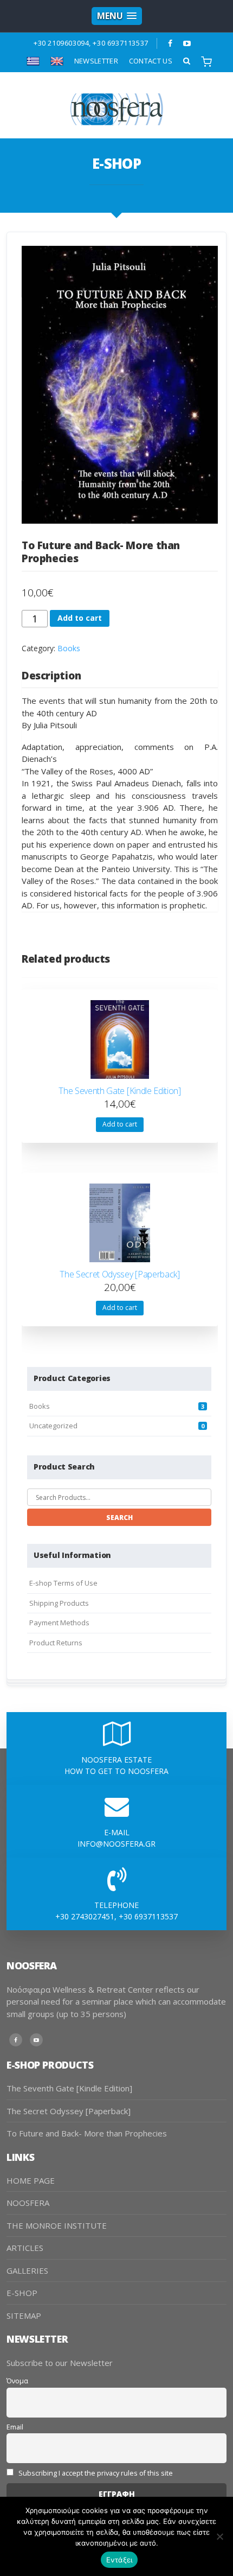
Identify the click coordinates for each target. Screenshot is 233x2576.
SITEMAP (24, 2316)
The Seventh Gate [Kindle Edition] (69, 2088)
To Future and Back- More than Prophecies (87, 2133)
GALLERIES (27, 2270)
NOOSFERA (28, 2203)
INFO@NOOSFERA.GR (116, 1844)
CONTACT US (151, 61)
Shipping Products (59, 1603)
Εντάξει (119, 2560)
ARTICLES (25, 2248)
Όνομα (17, 2381)
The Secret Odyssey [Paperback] (69, 2111)
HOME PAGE (31, 2180)
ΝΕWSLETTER (96, 61)
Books (69, 648)
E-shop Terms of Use (63, 1583)
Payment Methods (59, 1623)
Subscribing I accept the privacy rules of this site (95, 2473)
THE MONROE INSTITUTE (57, 2225)
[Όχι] (219, 2536)
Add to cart (80, 618)
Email (15, 2427)
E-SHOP (22, 2293)
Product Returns (56, 1643)
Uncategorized (53, 1426)
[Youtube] (187, 43)
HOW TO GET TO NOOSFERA (116, 1771)
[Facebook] (170, 43)
